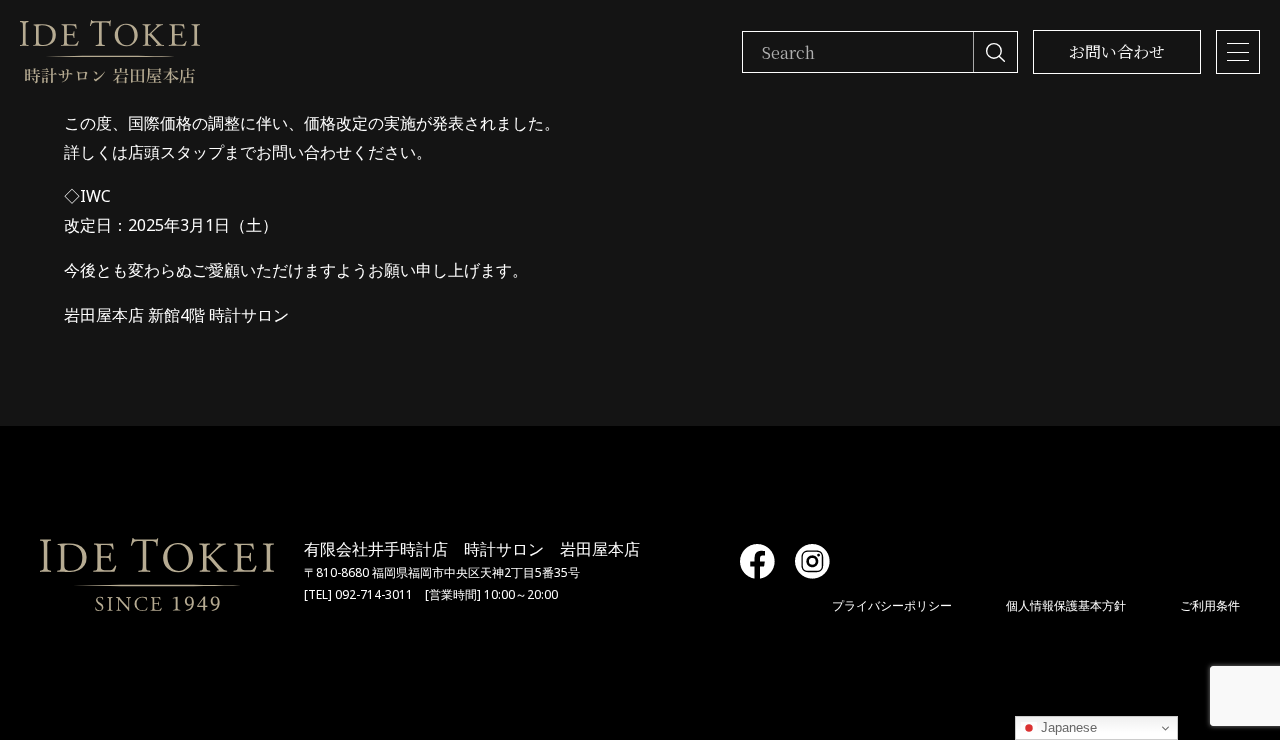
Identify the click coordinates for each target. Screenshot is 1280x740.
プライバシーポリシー (892, 605)
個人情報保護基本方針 (1066, 605)
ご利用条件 (1210, 605)
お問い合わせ (1117, 51)
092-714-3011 (374, 594)
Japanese (1067, 727)
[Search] (995, 52)
